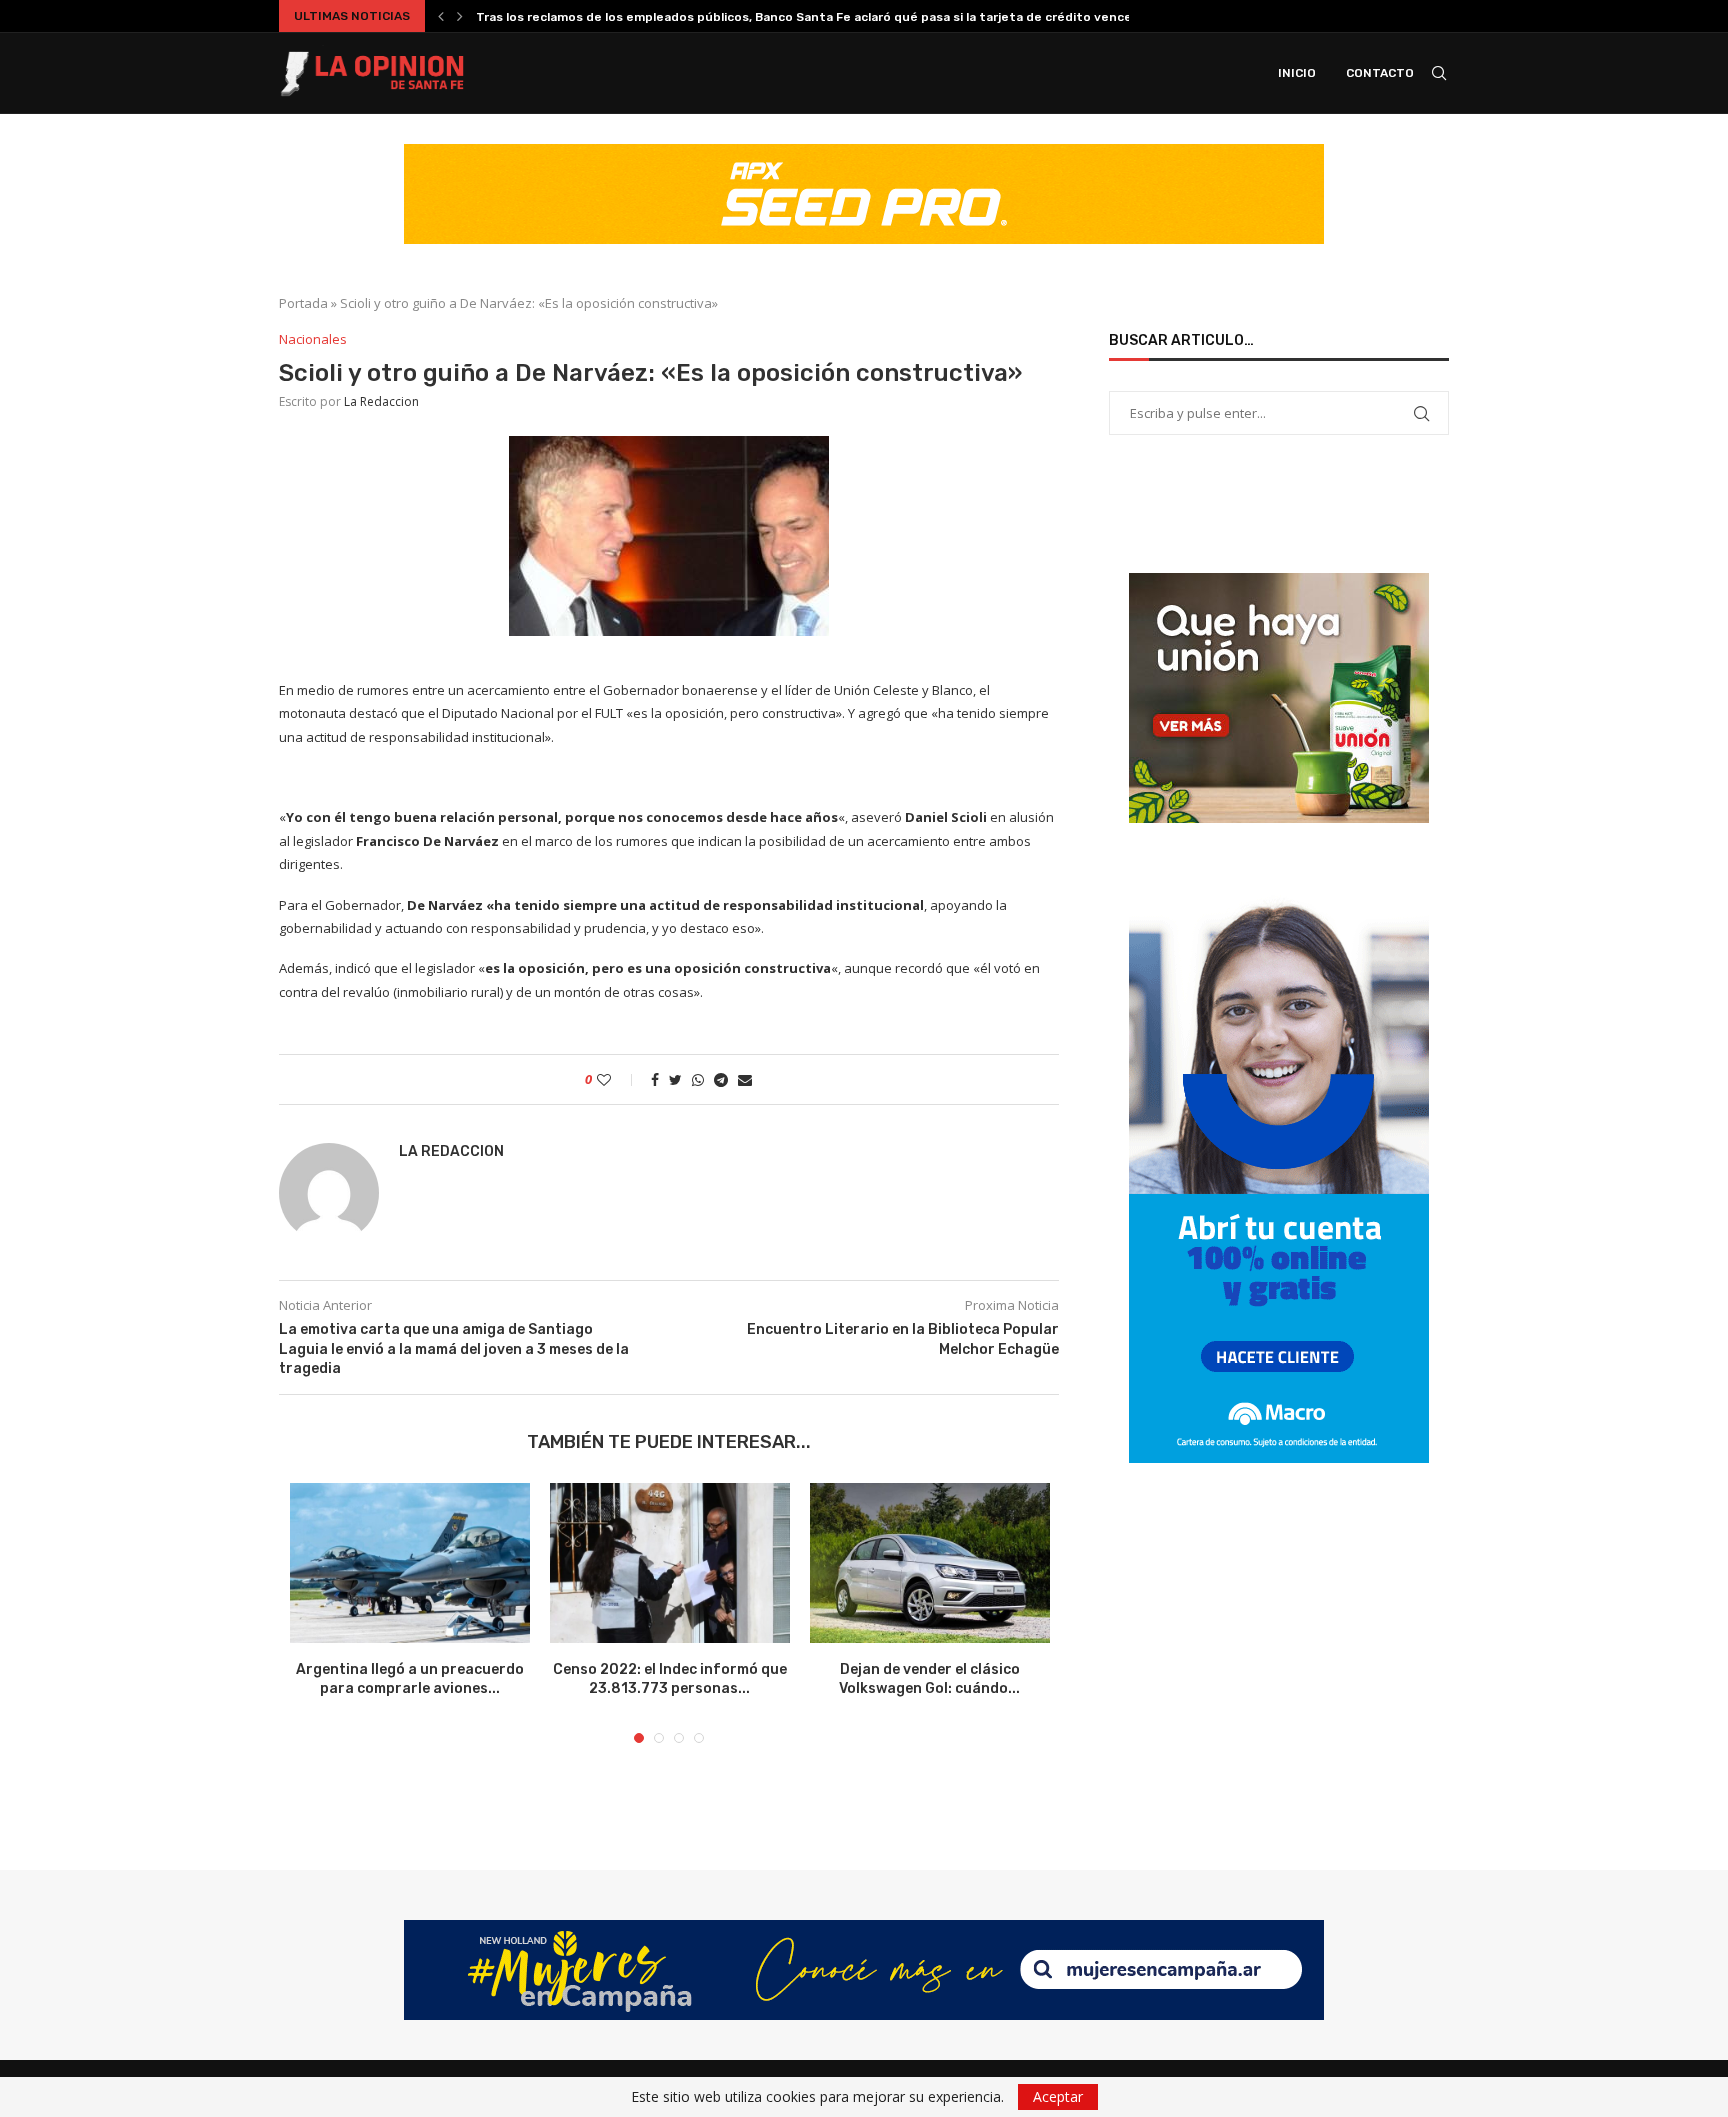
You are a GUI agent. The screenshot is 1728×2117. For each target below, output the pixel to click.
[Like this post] (617, 1079)
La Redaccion (381, 401)
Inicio (1297, 73)
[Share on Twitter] (675, 1079)
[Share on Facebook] (655, 1079)
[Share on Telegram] (721, 1079)
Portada (303, 303)
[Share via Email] (745, 1079)
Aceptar (1058, 2096)
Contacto (1380, 73)
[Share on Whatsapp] (698, 1079)
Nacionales (313, 340)
